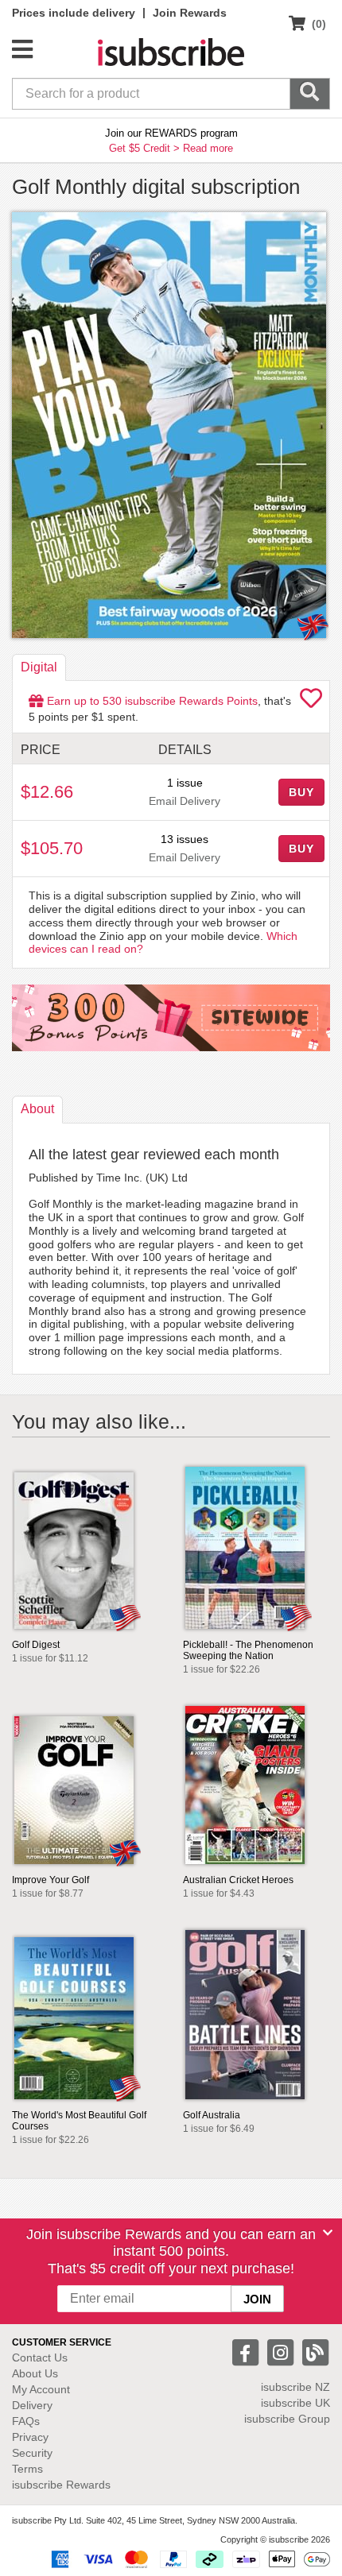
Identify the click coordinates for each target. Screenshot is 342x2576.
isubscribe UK (295, 2403)
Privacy (30, 2437)
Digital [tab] (39, 667)
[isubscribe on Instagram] (282, 2352)
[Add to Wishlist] (311, 702)
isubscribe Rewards (61, 2485)
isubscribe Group (287, 2419)
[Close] (328, 2233)
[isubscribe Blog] (315, 2352)
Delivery (32, 2405)
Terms (27, 2469)
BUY (301, 792)
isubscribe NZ (295, 2387)
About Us (35, 2373)
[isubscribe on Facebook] (247, 2352)
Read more (208, 148)
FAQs (26, 2421)
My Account (41, 2389)
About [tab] (37, 1109)
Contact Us (40, 2357)
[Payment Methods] (188, 2559)
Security (32, 2453)
